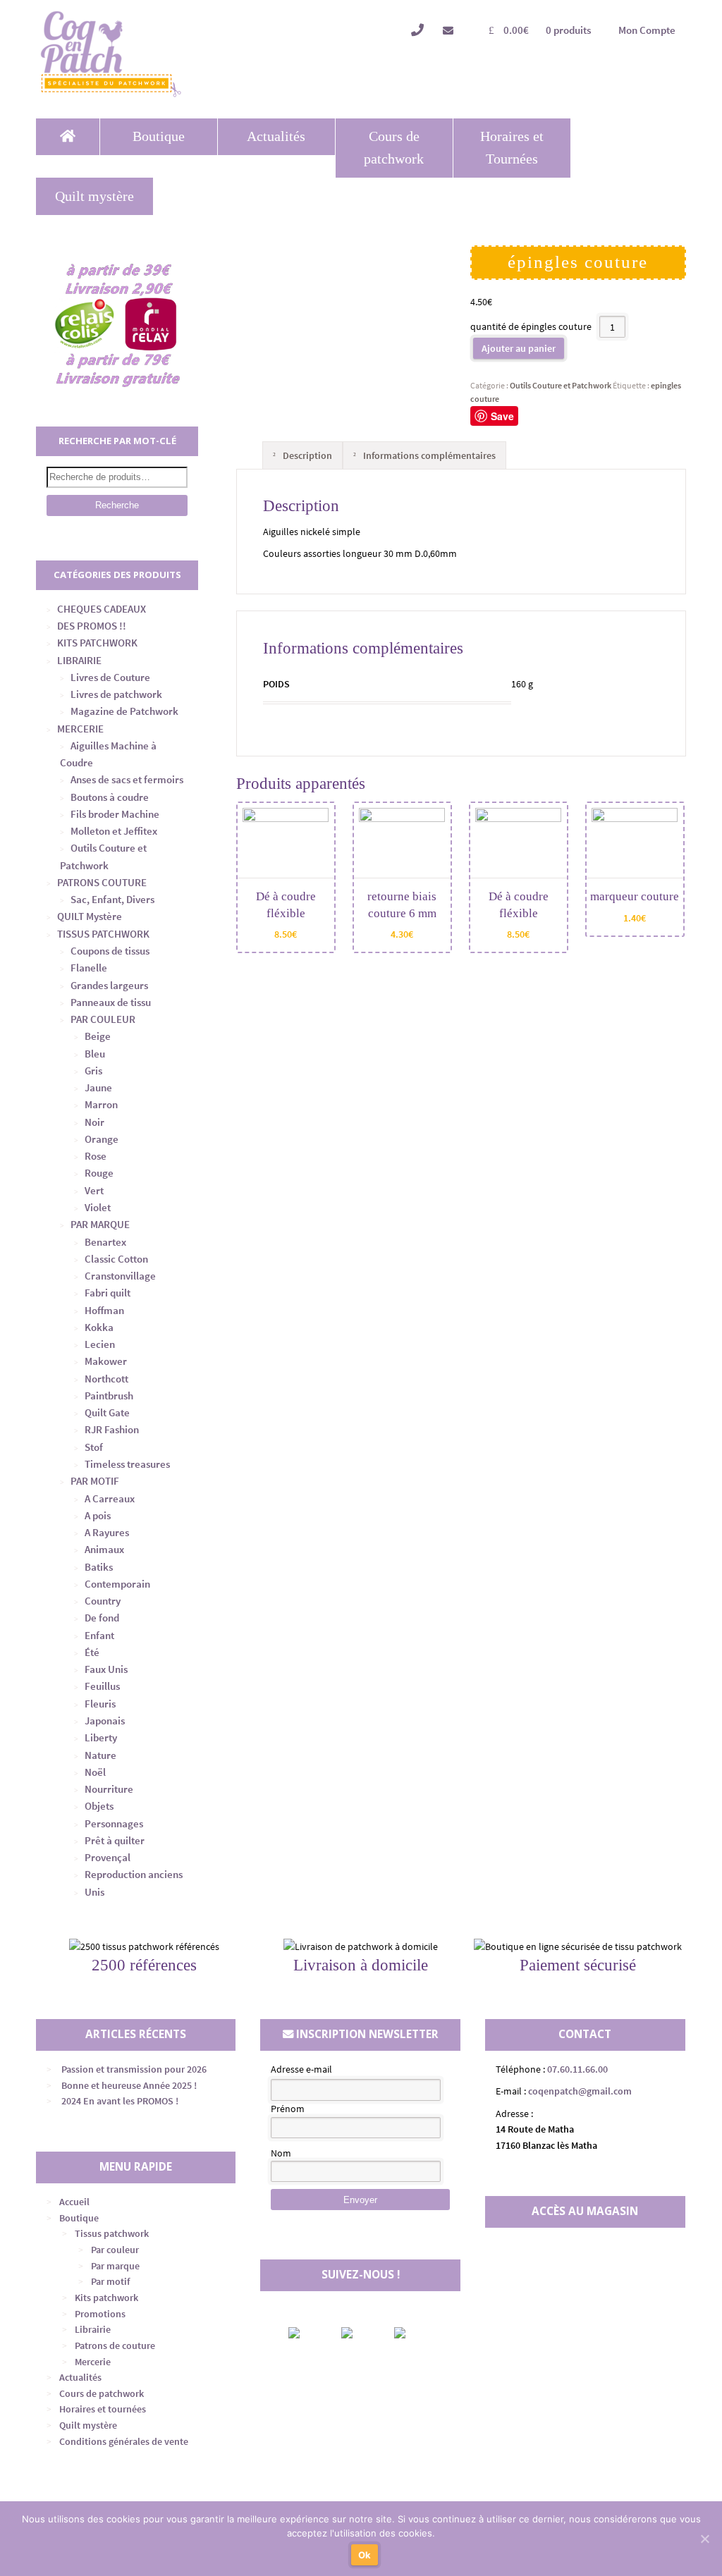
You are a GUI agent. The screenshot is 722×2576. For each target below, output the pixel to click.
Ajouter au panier (519, 348)
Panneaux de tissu (111, 1002)
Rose (96, 1156)
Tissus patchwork (112, 2233)
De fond (102, 1618)
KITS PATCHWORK (97, 643)
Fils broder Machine (115, 814)
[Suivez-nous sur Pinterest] (412, 2333)
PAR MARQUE (100, 1224)
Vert (94, 1190)
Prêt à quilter (115, 1840)
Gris (93, 1071)
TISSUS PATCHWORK (103, 934)
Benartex (105, 1242)
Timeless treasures (127, 1464)
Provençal (108, 1857)
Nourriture (109, 1789)
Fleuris (100, 1704)
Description (306, 455)
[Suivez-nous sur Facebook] (306, 2333)
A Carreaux (110, 1498)
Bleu (95, 1054)
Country (103, 1601)
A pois (98, 1515)
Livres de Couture (110, 677)
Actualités (276, 136)
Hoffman (104, 1310)
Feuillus (102, 1686)
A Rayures (107, 1532)
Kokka (99, 1327)
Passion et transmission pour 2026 (134, 2069)
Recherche (117, 505)
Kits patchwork (106, 2298)
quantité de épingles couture (531, 327)
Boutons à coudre (110, 797)
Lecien (100, 1344)
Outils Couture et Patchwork (561, 385)
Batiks (99, 1567)
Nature (100, 1755)
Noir (94, 1122)
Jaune (98, 1087)
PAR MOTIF (95, 1481)
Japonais (105, 1721)
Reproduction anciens (134, 1874)
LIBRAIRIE (79, 660)
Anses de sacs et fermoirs (127, 779)
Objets (99, 1806)
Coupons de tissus (110, 951)
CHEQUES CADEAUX (102, 609)
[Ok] (704, 2539)
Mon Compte (647, 30)
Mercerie (93, 2362)
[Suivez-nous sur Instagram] (359, 2333)
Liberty (101, 1737)
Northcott (106, 1379)
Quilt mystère (94, 196)
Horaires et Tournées (512, 148)
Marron (101, 1104)
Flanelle (89, 968)
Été (92, 1652)
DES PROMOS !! (92, 626)
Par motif (110, 2281)
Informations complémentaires (428, 455)
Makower (106, 1361)
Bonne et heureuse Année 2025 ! (129, 2085)
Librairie (93, 2329)
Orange (102, 1139)
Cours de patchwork (394, 148)
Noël (95, 1772)
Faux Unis (106, 1669)
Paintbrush (109, 1396)
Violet (98, 1207)
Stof (94, 1447)
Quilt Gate (107, 1412)
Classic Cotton (116, 1259)
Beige (98, 1036)
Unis (94, 1892)
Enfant (99, 1635)
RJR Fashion (112, 1429)
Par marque (115, 2266)
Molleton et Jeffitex (114, 831)
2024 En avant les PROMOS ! (120, 2101)
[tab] (302, 455)
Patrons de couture (115, 2345)
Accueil (74, 2202)
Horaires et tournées (103, 2409)
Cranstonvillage (120, 1276)
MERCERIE (80, 729)
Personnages (114, 1823)
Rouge (99, 1173)
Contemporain (117, 1584)
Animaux (104, 1549)
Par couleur (115, 2250)
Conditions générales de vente (124, 2441)
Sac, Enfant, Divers (112, 899)
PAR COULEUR (103, 1019)
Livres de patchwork (116, 694)
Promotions (100, 2314)
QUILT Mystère (90, 916)
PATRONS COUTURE (102, 882)
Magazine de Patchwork (124, 711)
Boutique (159, 136)
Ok (365, 2555)
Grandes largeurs (109, 985)
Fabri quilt (108, 1293)
